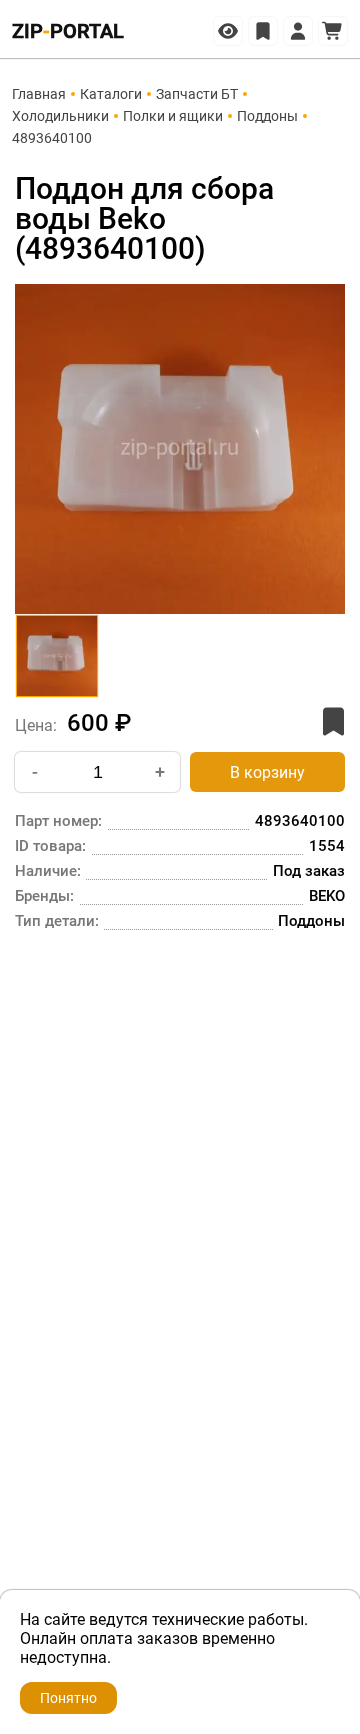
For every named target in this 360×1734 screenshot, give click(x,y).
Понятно (68, 1698)
